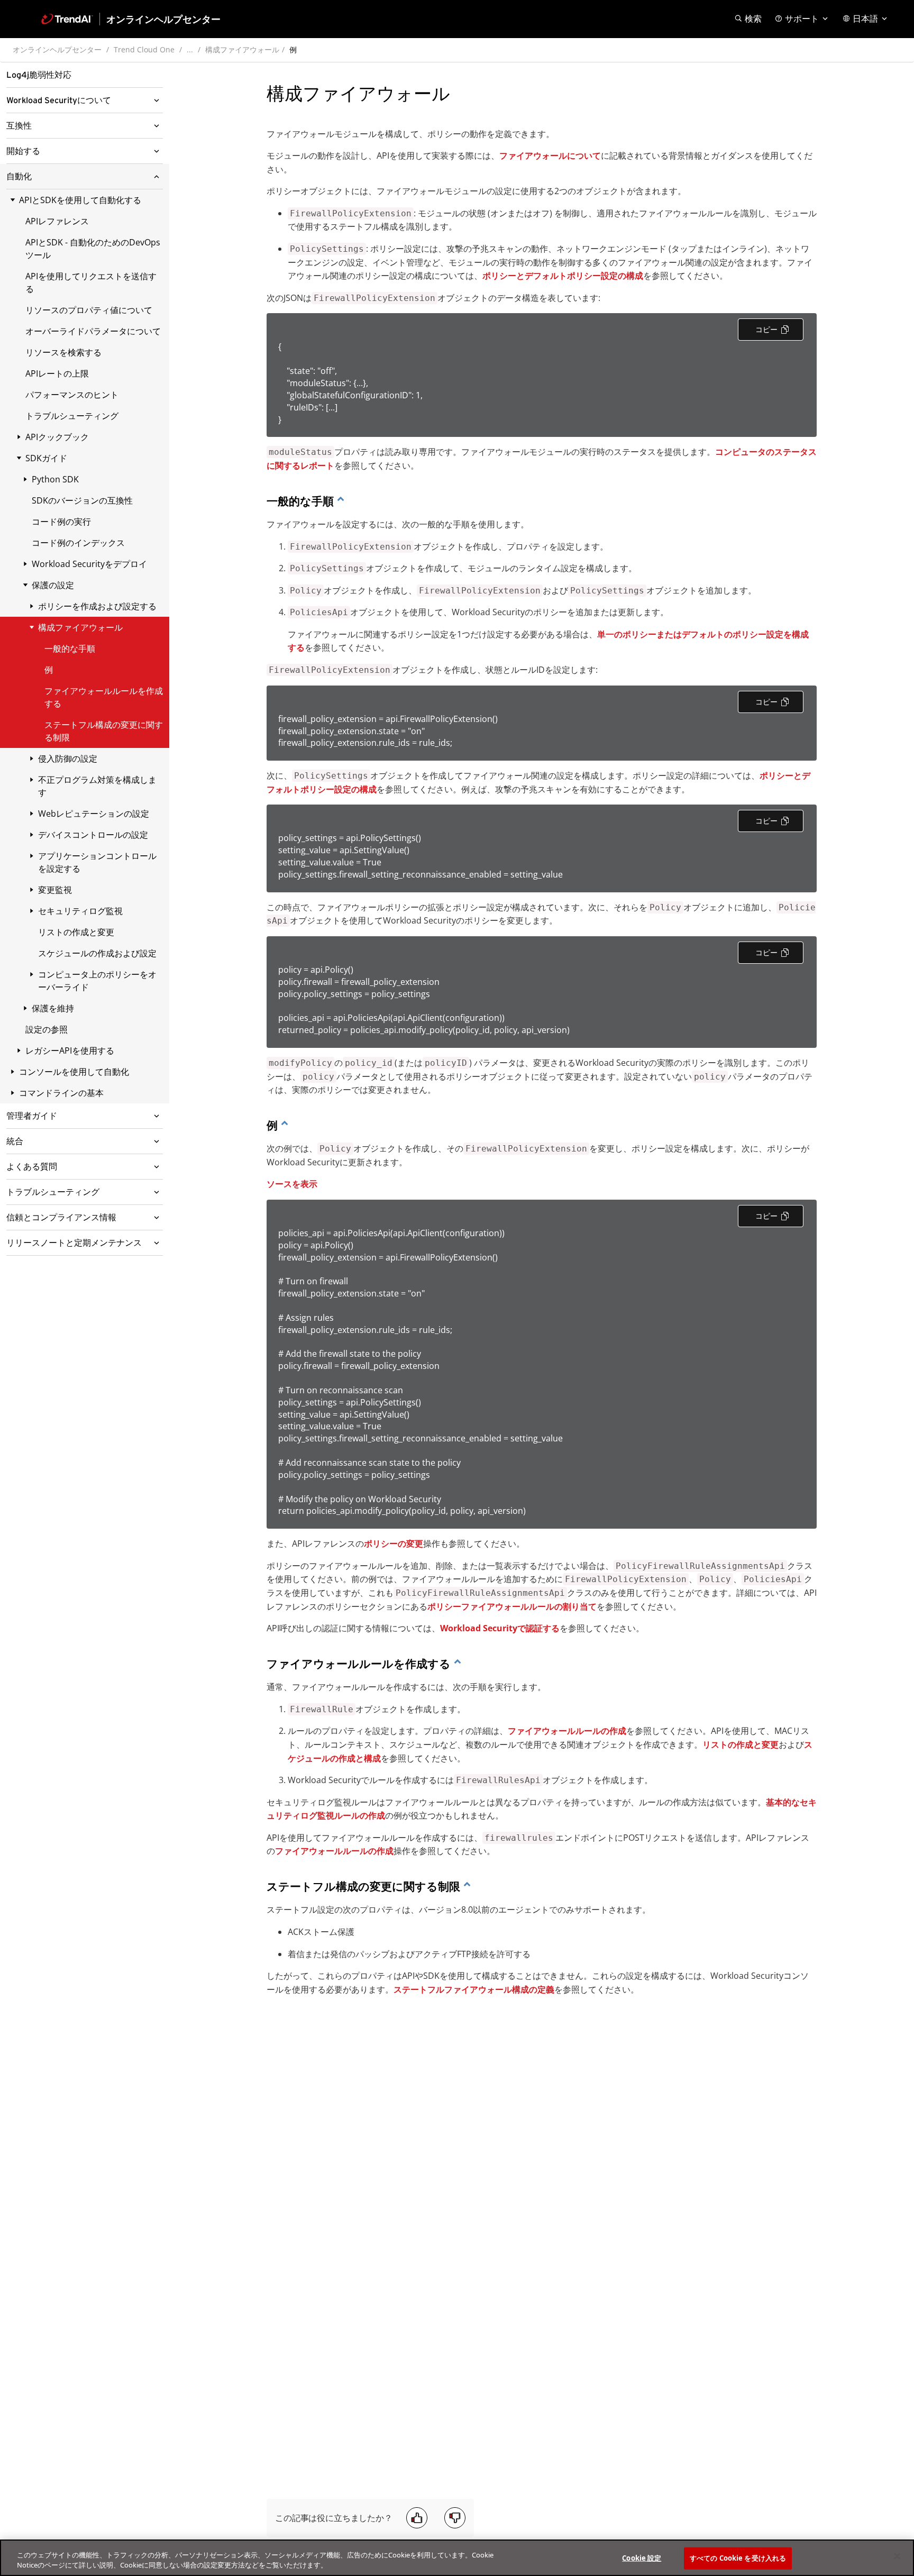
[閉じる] (897, 2556)
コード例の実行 (61, 522)
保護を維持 (53, 1008)
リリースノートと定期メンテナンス (74, 1243)
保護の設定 (53, 585)
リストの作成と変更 (76, 932)
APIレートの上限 (57, 373)
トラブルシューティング (72, 416)
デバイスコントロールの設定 (93, 835)
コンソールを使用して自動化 (74, 1072)
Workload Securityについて (59, 101)
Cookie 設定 (642, 2558)
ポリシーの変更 (394, 1543)
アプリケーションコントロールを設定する (97, 862)
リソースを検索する (63, 352)
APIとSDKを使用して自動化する (80, 200)
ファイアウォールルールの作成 (567, 1731)
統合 (15, 1141)
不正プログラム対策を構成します (97, 786)
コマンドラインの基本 (61, 1093)
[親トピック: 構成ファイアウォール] (341, 501)
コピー (766, 329)
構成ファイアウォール (242, 49)
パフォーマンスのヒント (72, 395)
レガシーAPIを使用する (70, 1051)
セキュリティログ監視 (80, 911)
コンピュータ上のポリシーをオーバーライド (97, 981)
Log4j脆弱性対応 (39, 75)
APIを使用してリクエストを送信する (91, 282)
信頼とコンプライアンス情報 (61, 1218)
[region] (457, 2558)
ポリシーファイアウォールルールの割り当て (512, 1606)
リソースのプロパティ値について (89, 310)
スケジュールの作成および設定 (97, 953)
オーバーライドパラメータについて (93, 331)
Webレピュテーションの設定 (94, 814)
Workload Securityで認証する (500, 1628)
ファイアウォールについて (550, 156)
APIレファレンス (57, 221)
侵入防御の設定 (68, 759)
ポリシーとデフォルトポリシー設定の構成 (563, 276)
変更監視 (55, 890)
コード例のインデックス (78, 543)
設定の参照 (47, 1029)
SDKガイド (46, 458)
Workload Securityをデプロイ (89, 564)
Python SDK (55, 479)
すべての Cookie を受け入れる (738, 2558)
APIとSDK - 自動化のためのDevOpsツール (93, 249)
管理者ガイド (32, 1116)
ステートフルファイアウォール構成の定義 (474, 1989)
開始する (23, 151)
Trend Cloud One (144, 49)
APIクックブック (57, 437)
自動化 (19, 177)
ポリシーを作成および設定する (97, 606)
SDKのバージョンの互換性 (82, 500)
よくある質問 (32, 1167)
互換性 (19, 126)
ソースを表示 (292, 1184)
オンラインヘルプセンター (57, 49)
